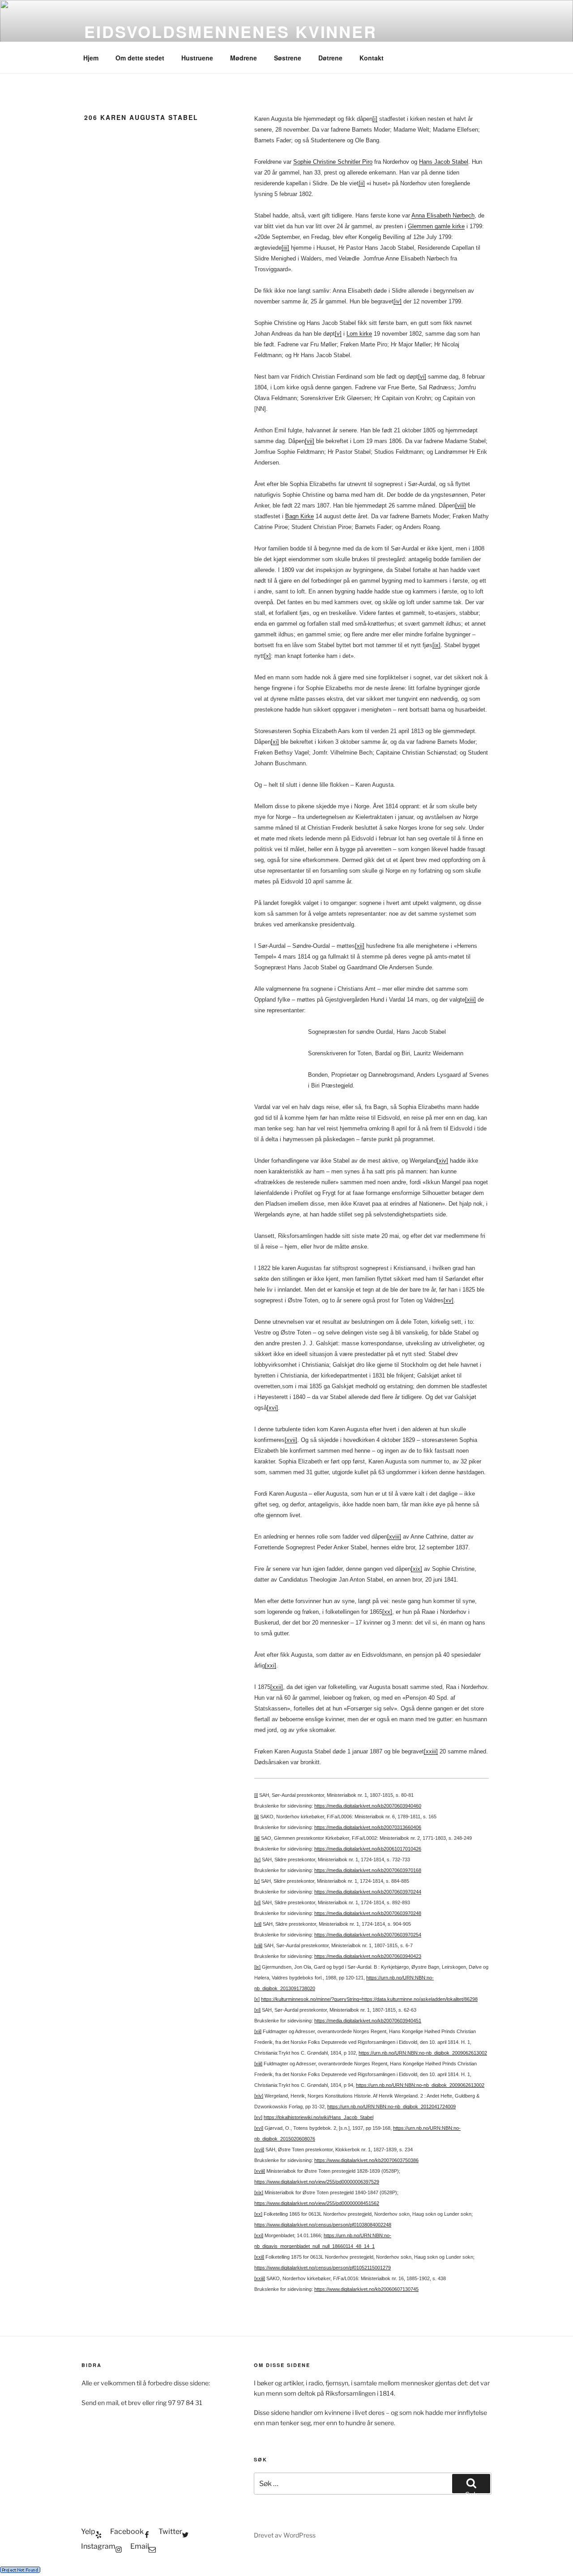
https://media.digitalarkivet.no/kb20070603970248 (368, 1913)
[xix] (417, 1569)
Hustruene (197, 58)
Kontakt (372, 58)
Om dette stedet (140, 58)
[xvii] (291, 1440)
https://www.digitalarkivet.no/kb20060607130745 (366, 2289)
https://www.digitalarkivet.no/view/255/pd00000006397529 (317, 2182)
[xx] (387, 1612)
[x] (267, 656)
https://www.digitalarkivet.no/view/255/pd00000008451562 (317, 2203)
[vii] (310, 441)
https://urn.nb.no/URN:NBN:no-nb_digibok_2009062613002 (423, 2053)
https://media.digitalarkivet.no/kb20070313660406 (368, 1827)
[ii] (362, 183)
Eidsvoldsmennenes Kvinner (231, 31)
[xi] (275, 742)
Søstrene (288, 58)
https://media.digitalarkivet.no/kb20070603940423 (368, 1956)
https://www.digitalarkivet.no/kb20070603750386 (366, 2160)
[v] (338, 334)
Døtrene (330, 58)
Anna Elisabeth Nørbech (443, 215)
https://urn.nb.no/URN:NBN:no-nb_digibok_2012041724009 (391, 2107)
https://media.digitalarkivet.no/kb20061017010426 (368, 1849)
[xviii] (394, 1537)
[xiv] (443, 1161)
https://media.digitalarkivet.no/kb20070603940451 (368, 2021)
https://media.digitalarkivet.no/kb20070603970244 (368, 1892)
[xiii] (470, 1000)
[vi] (422, 377)
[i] (375, 119)
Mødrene (244, 58)
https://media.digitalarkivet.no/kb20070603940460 (368, 1806)
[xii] (360, 946)
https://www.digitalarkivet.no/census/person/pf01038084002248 (323, 2225)
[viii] (461, 505)
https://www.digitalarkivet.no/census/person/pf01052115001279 (323, 2268)
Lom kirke (359, 334)
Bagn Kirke (299, 516)
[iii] (285, 248)
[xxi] (271, 1665)
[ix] (436, 645)
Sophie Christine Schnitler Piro (333, 162)
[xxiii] (431, 1751)
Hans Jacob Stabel (444, 162)
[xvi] (272, 1408)
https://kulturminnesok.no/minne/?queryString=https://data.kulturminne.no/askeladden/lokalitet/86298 (369, 1999)
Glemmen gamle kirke (436, 226)
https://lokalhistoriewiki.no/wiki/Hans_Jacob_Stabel (319, 2117)
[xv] (449, 1300)
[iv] (398, 301)
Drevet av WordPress (285, 2535)
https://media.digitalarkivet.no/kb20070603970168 (368, 1870)
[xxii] (277, 1687)
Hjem (91, 58)
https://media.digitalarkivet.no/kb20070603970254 (368, 1935)
